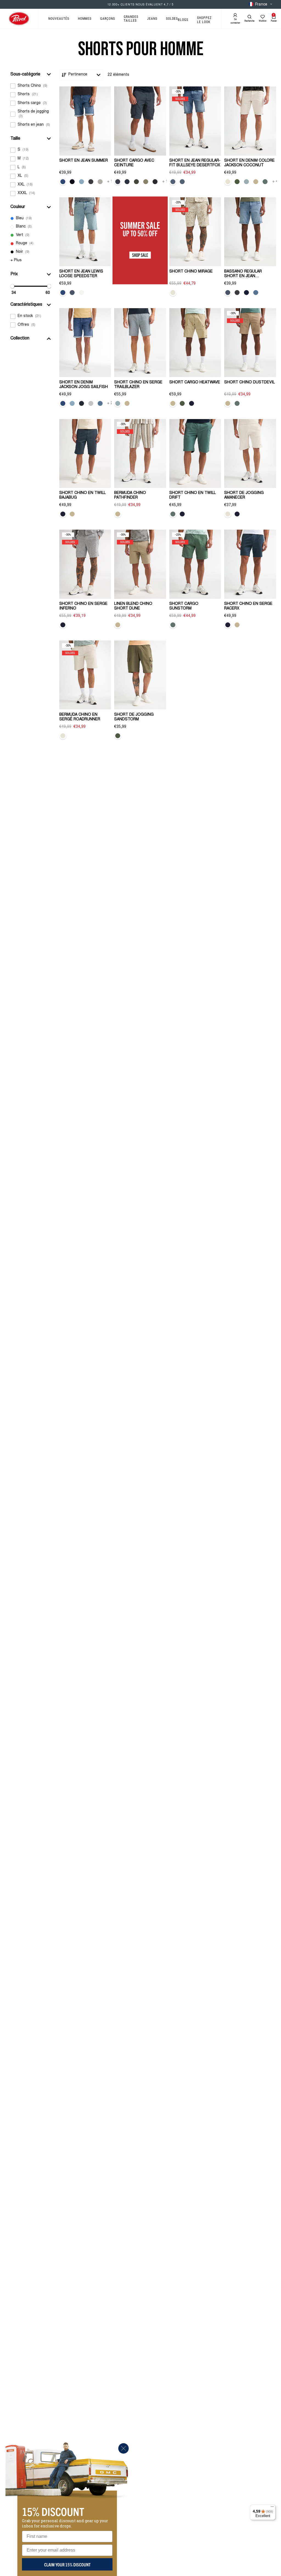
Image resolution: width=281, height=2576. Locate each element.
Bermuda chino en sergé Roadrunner (80, 717)
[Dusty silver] (100, 182)
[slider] (12, 286)
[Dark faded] (246, 293)
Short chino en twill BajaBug (82, 495)
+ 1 (110, 182)
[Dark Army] (136, 182)
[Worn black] (82, 293)
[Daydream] (182, 182)
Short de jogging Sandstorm (134, 717)
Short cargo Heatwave (195, 383)
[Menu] (272, 2508)
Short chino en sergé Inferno (83, 606)
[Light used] (63, 182)
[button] (31, 74)
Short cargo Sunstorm (184, 606)
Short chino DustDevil (249, 383)
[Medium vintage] (72, 293)
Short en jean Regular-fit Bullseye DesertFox (195, 163)
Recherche (249, 21)
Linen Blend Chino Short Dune (133, 606)
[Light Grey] (91, 403)
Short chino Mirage (191, 272)
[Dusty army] (237, 182)
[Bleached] (82, 182)
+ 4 (275, 182)
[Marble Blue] (246, 182)
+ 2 (110, 403)
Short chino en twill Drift (193, 495)
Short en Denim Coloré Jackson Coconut (249, 163)
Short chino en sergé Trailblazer (138, 385)
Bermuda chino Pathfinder (130, 495)
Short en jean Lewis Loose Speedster (81, 274)
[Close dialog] (123, 2448)
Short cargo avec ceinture (134, 163)
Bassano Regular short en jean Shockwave (243, 274)
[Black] (155, 182)
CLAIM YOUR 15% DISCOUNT (67, 2564)
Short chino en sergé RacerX (248, 606)
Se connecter (235, 21)
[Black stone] (91, 182)
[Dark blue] (72, 182)
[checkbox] (31, 86)
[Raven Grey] (118, 182)
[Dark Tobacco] (146, 182)
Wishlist (263, 21)
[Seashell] (228, 182)
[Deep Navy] (127, 182)
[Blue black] (82, 403)
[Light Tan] (256, 182)
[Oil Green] (265, 182)
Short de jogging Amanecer (244, 495)
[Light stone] (256, 293)
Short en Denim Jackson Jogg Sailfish (84, 385)
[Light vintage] (63, 293)
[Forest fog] (173, 182)
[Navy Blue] (192, 403)
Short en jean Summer (84, 161)
